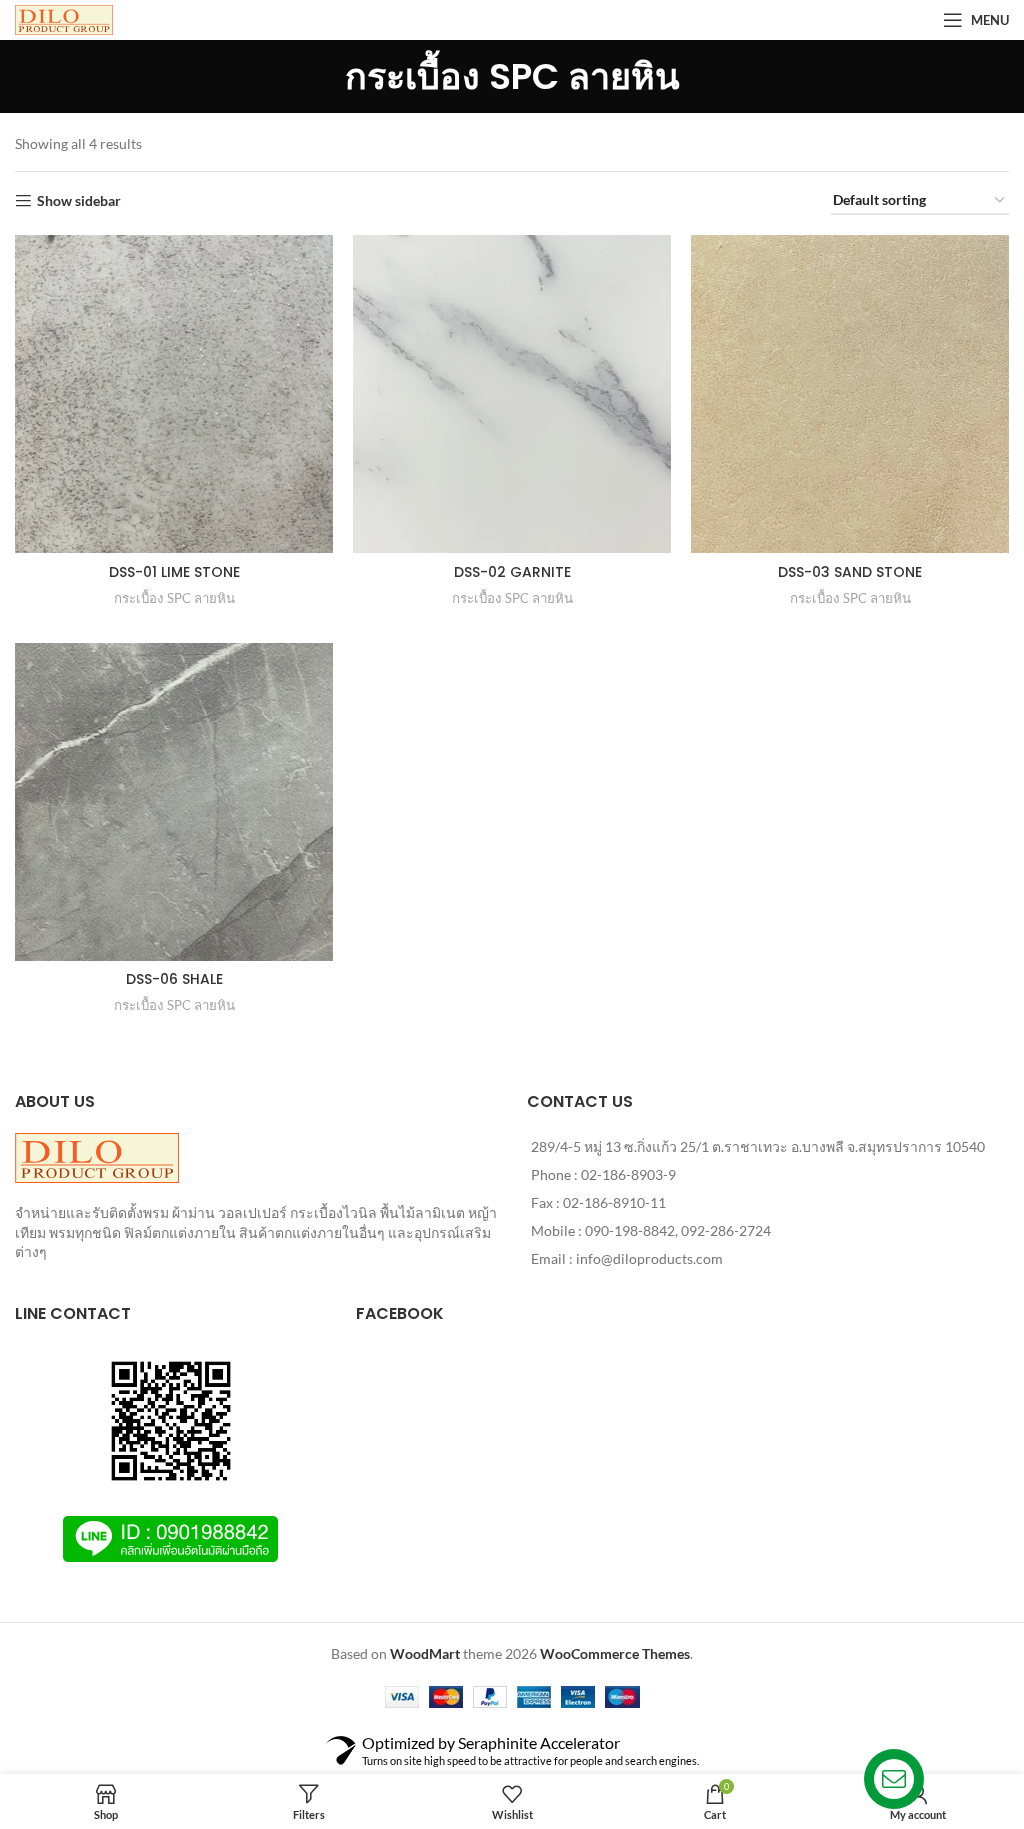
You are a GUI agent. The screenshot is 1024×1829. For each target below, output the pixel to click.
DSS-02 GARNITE (512, 572)
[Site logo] (64, 18)
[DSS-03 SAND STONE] (850, 394)
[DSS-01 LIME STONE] (174, 394)
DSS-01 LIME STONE (174, 572)
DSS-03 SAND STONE (850, 572)
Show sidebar (79, 201)
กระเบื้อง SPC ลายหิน (174, 598)
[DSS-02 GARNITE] (512, 394)
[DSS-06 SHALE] (174, 802)
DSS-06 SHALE (174, 979)
